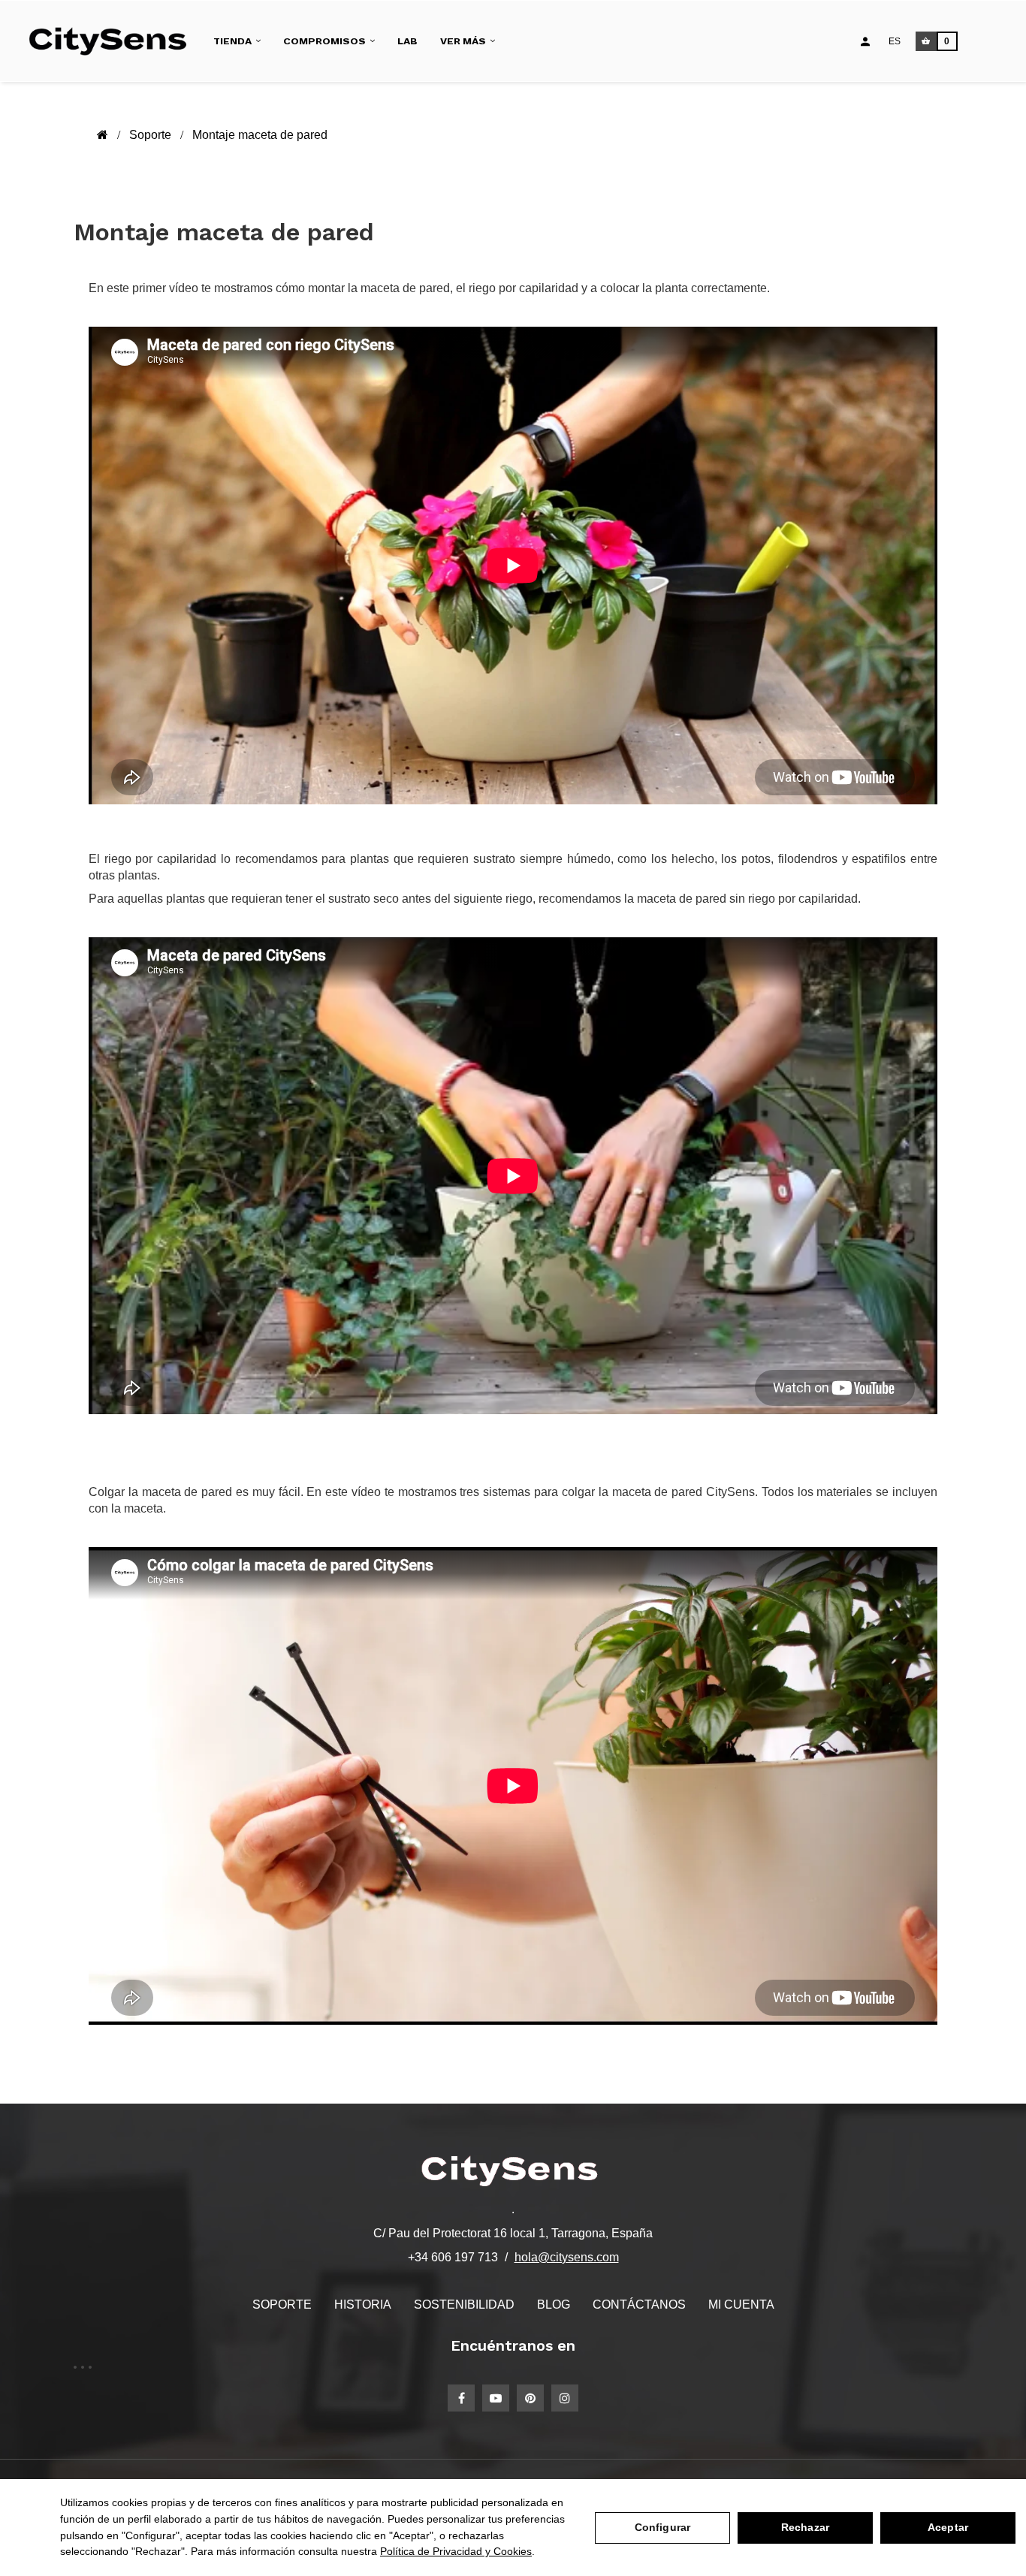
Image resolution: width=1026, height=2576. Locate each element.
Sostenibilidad (464, 2305)
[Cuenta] (865, 41)
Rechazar (805, 2527)
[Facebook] (461, 2398)
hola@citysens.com (567, 2257)
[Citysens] (114, 41)
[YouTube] (496, 2398)
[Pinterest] (530, 2398)
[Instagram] (565, 2398)
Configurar (662, 2527)
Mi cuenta (741, 2305)
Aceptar (948, 2527)
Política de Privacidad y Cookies (456, 2551)
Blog (554, 2305)
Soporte (282, 2305)
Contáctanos (639, 2305)
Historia (363, 2305)
